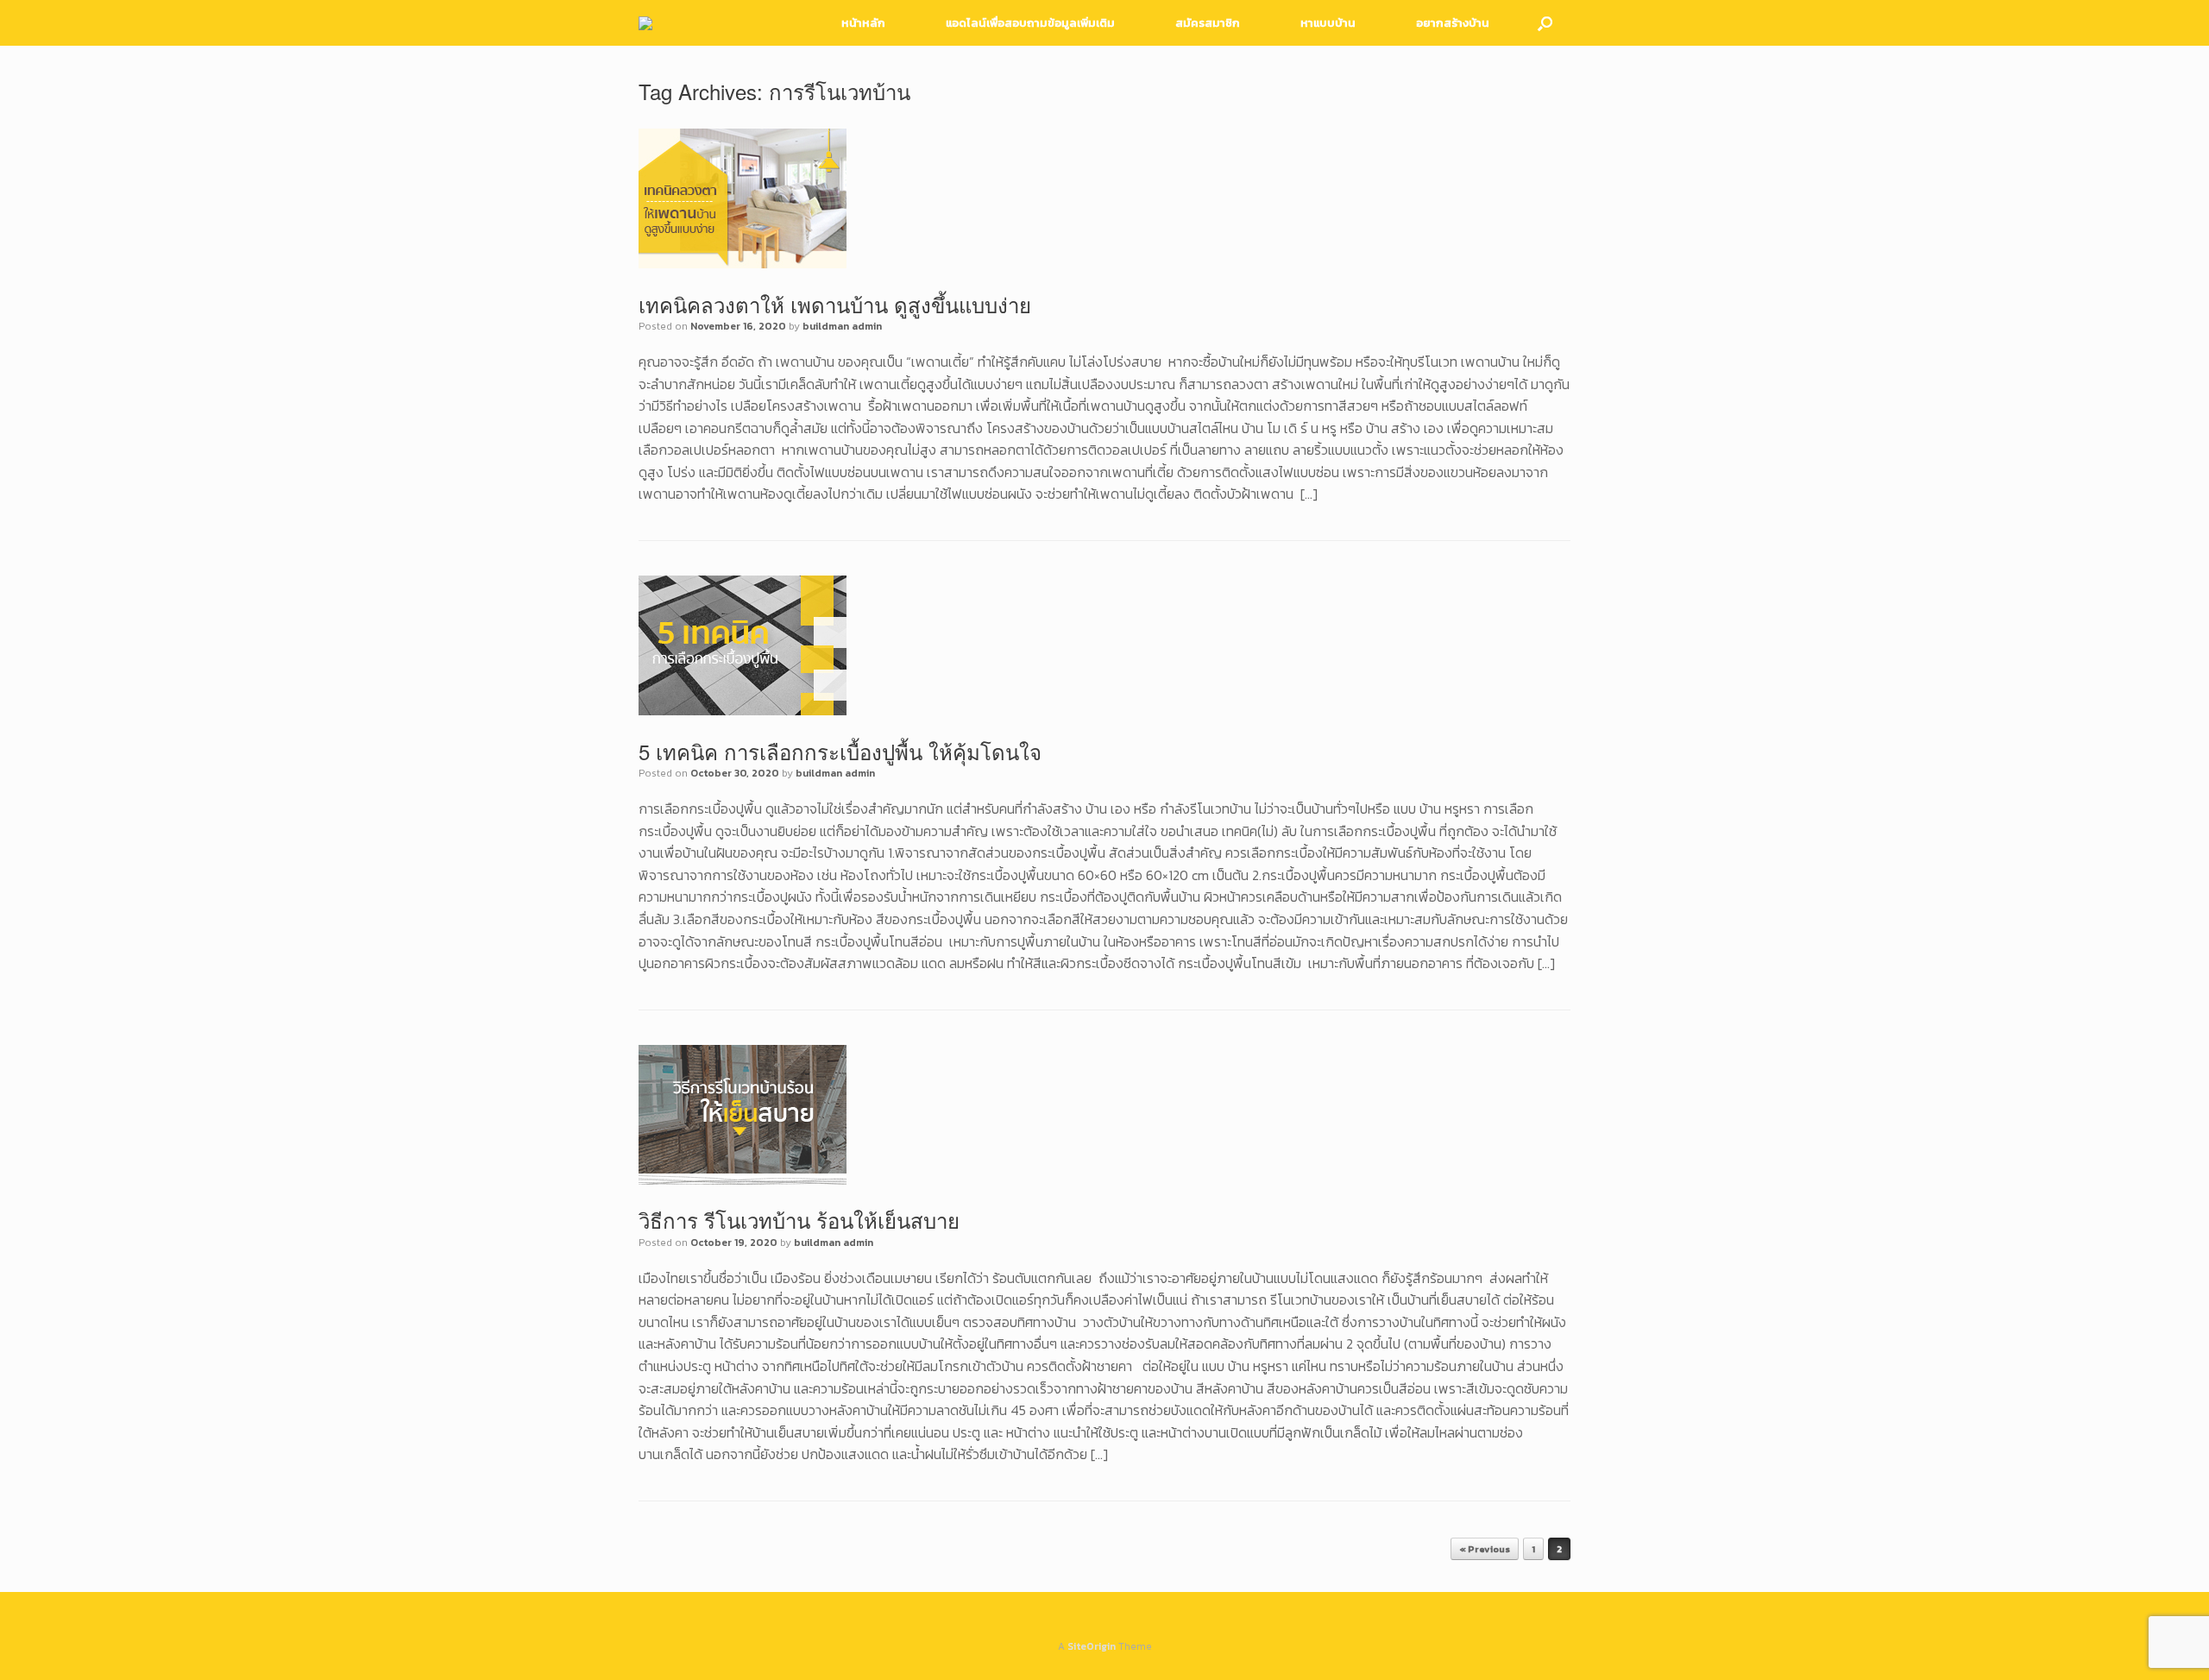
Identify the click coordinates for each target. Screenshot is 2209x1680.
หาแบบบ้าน (1328, 23)
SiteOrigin (1092, 1646)
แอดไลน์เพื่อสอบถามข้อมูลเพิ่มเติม (1030, 23)
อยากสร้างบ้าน (1453, 23)
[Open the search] (1545, 23)
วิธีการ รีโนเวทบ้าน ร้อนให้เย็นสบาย (799, 1220)
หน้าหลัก (863, 23)
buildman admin (842, 326)
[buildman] (645, 23)
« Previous (1485, 1549)
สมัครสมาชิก (1208, 23)
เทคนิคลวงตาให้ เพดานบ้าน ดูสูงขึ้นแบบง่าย (835, 304)
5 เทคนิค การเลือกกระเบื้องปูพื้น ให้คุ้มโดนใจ (840, 751)
